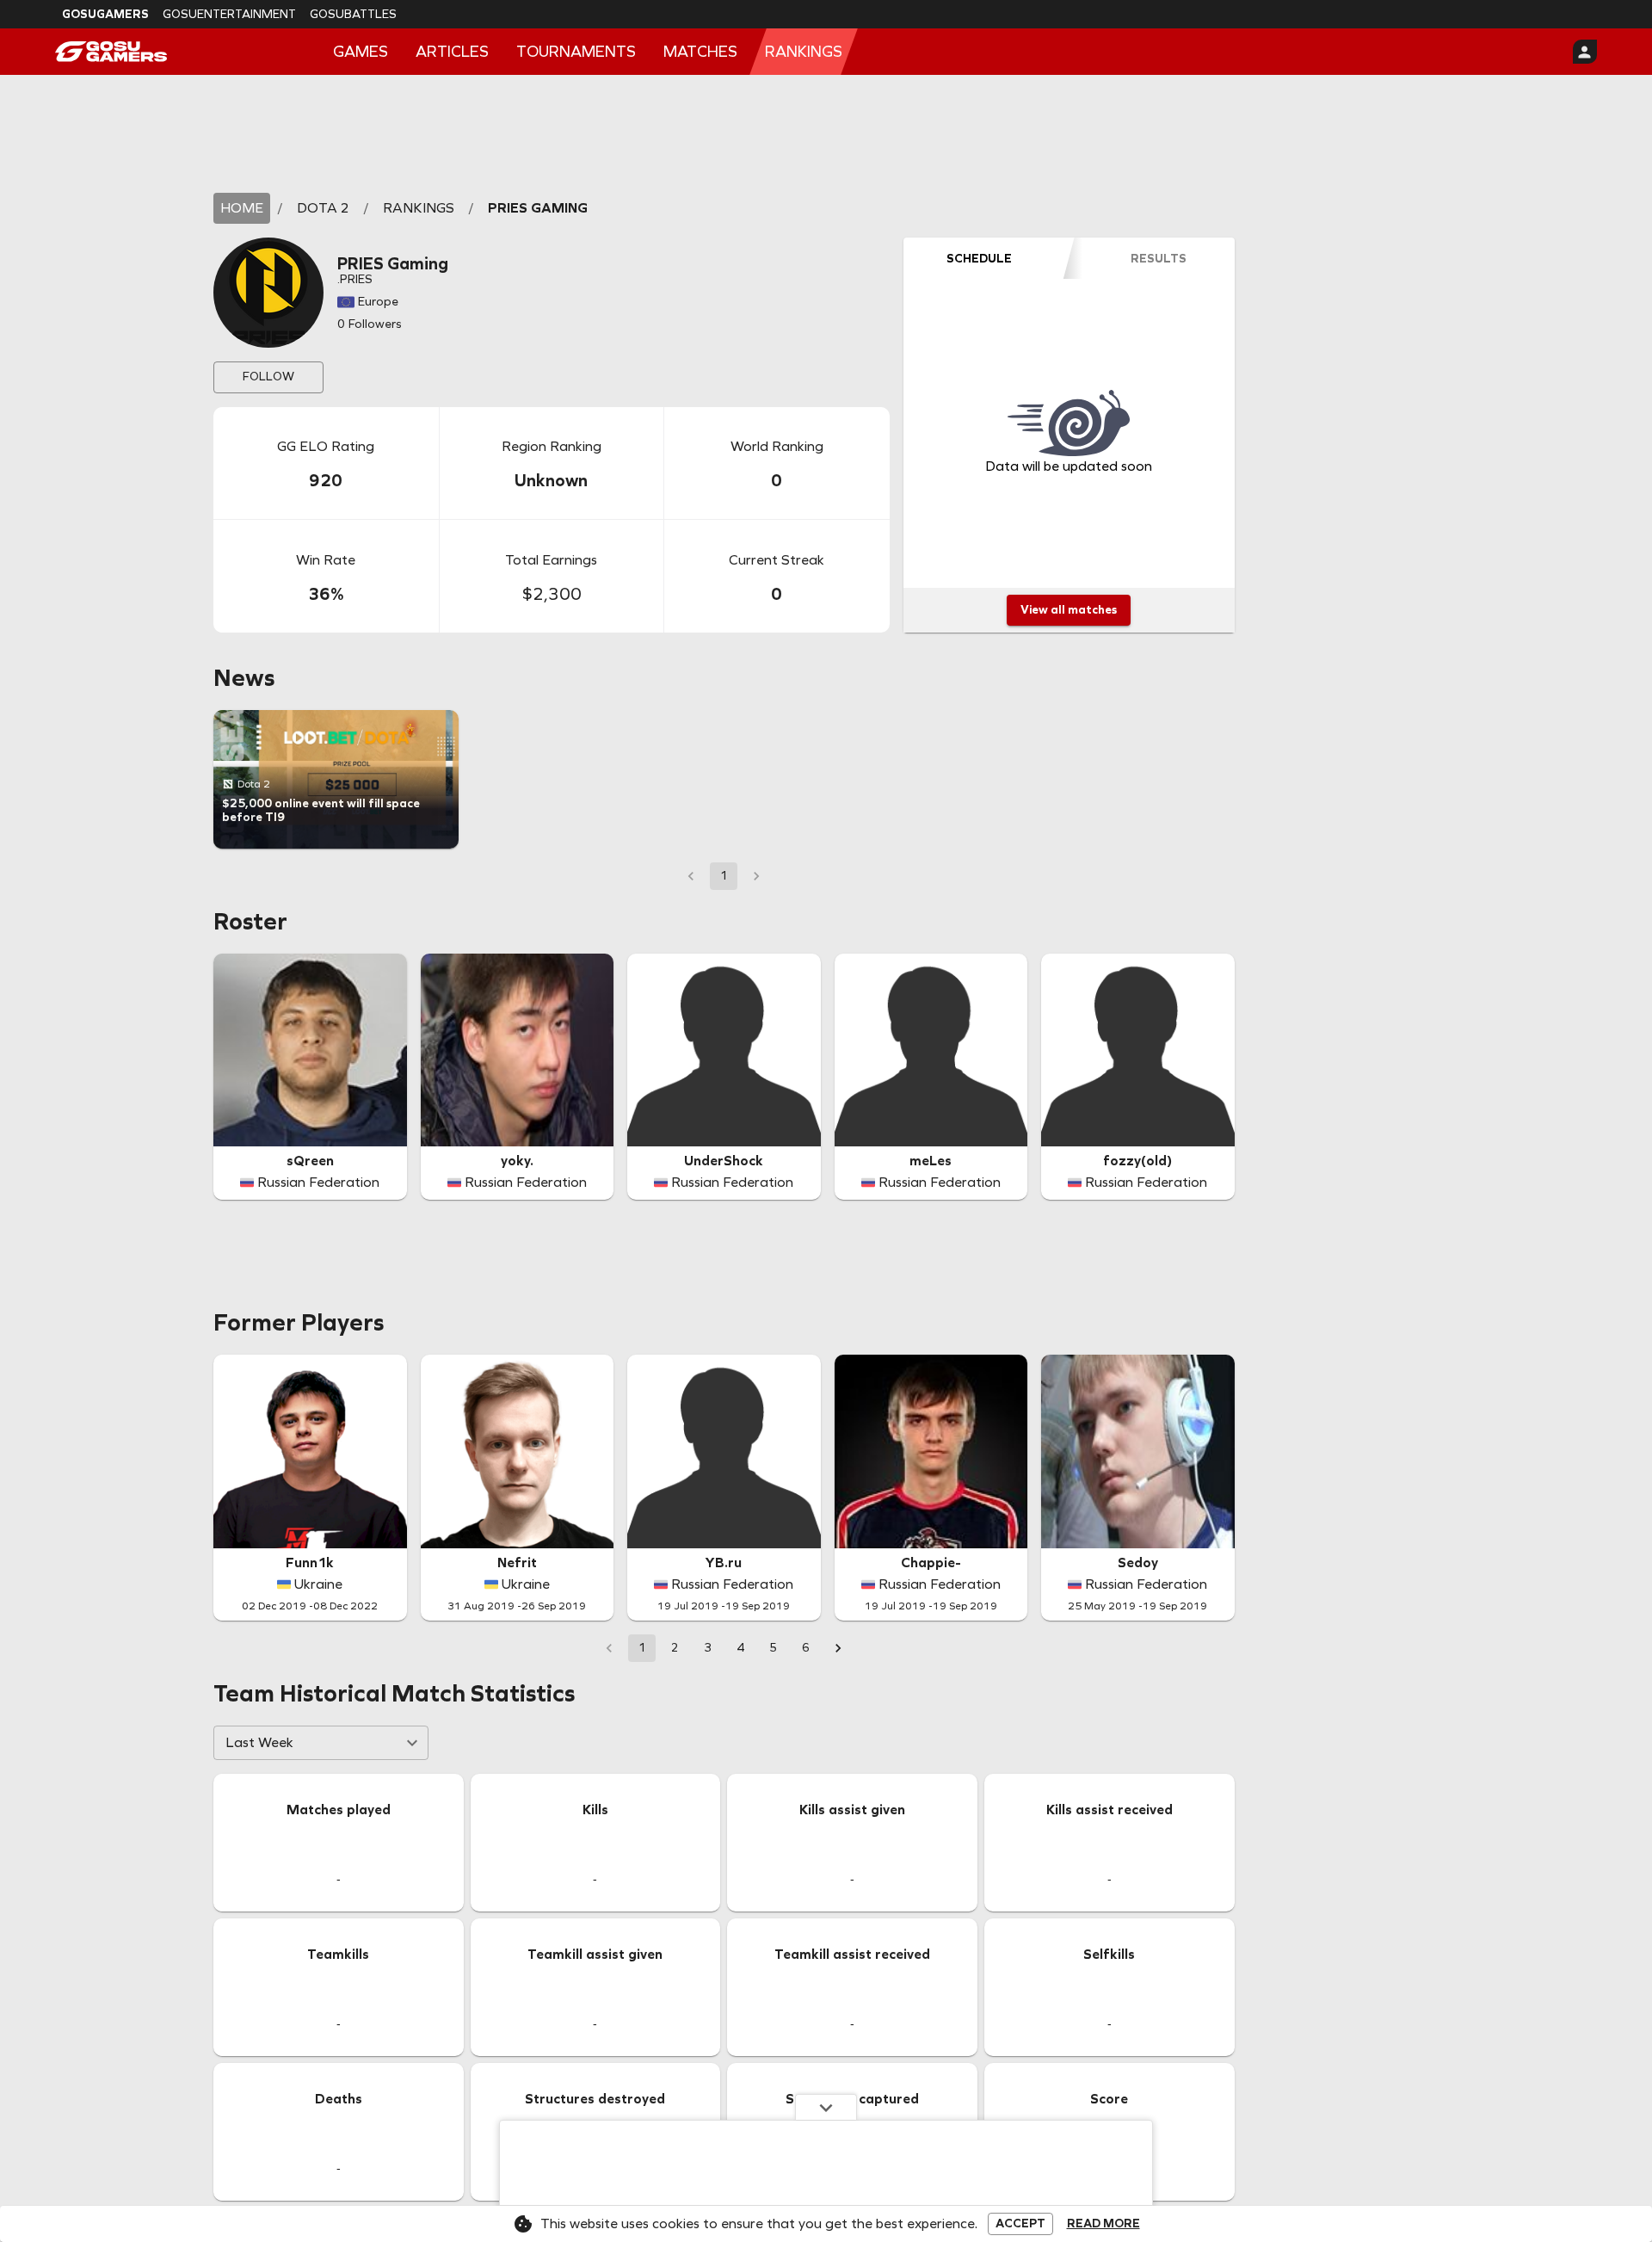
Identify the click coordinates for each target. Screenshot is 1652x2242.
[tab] (979, 258)
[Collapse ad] (826, 2107)
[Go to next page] (838, 1648)
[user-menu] (1585, 52)
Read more (1103, 2224)
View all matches (1069, 610)
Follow (268, 377)
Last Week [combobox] (259, 1742)
